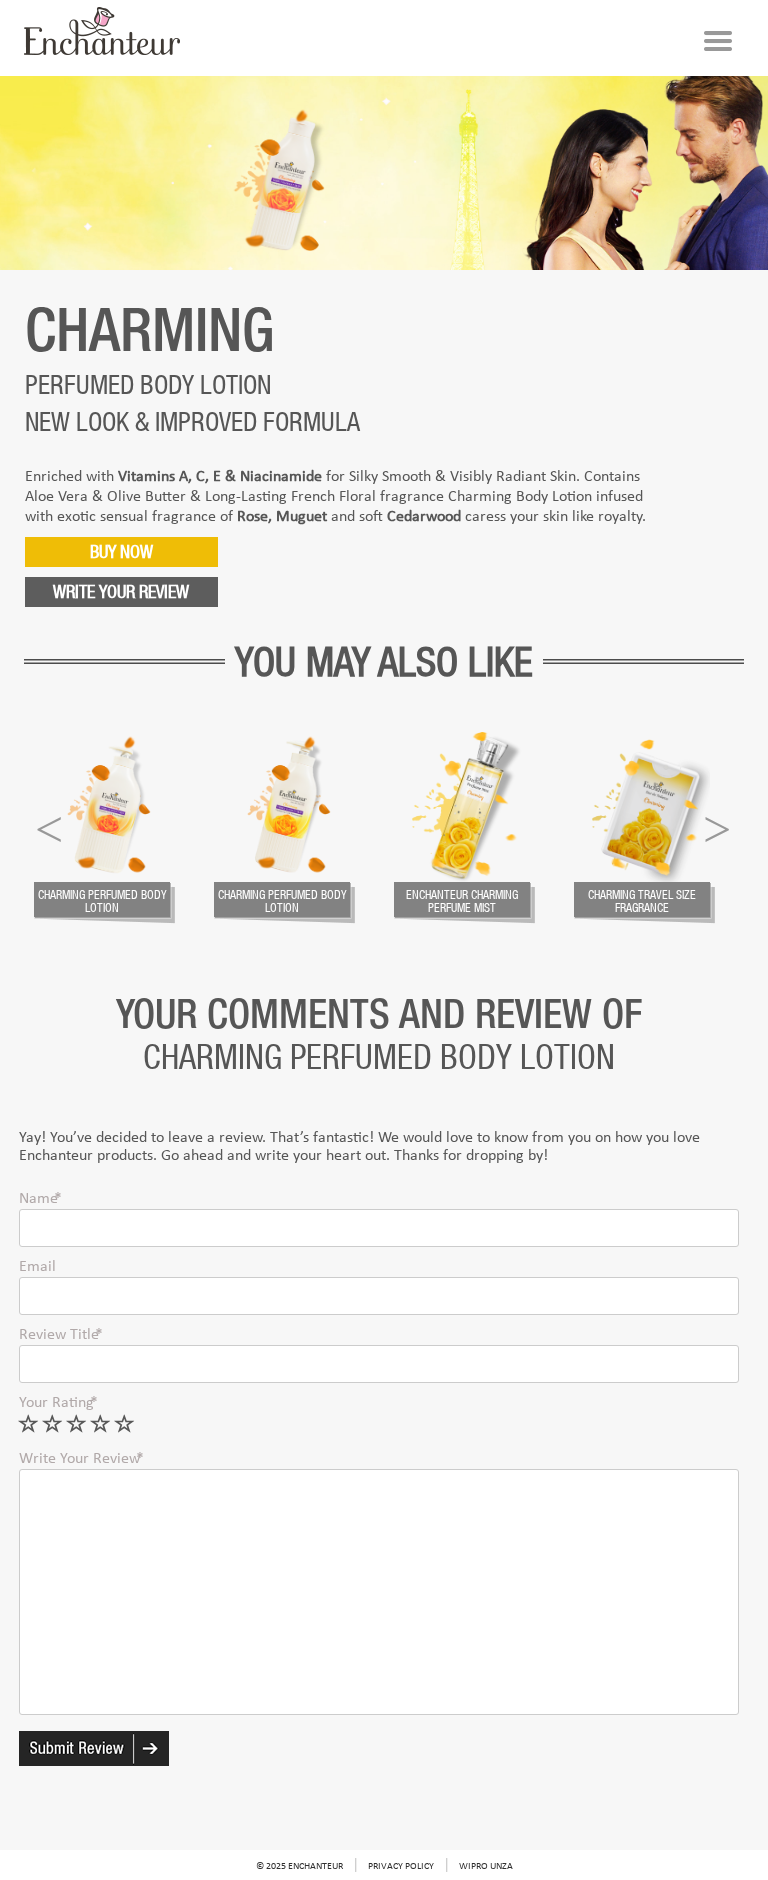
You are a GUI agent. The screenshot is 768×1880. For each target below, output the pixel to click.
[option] (114, 828)
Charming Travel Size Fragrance (642, 901)
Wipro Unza (486, 1866)
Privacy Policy (401, 1866)
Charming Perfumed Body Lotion (102, 901)
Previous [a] (48, 825)
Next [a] (716, 825)
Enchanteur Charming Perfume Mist (462, 901)
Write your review (121, 591)
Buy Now (121, 551)
